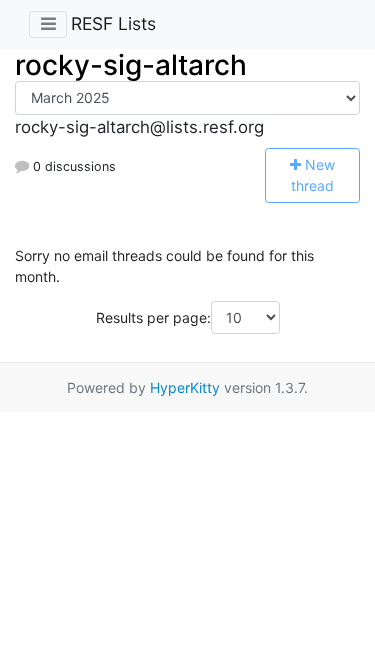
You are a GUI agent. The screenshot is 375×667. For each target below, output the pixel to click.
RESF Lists (113, 23)
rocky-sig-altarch (131, 65)
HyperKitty (185, 387)
